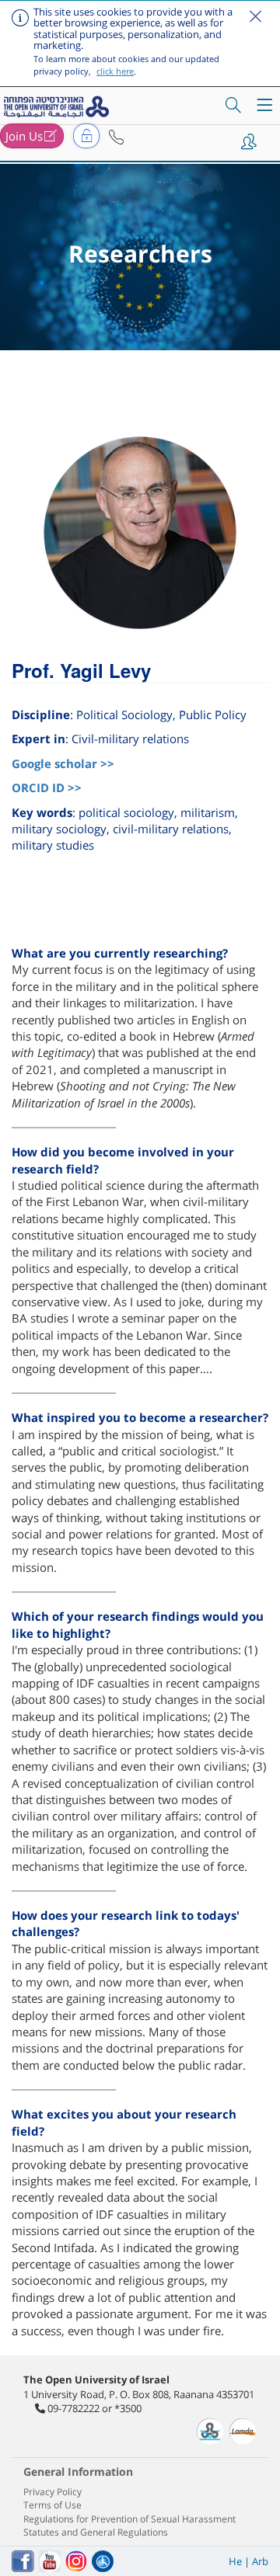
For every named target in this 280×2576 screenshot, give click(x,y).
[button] (116, 137)
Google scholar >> (63, 763)
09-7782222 (73, 2408)
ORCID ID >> (47, 787)
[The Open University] (58, 106)
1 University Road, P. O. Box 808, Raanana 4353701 (139, 2394)
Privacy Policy (52, 2492)
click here (115, 71)
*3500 (128, 2408)
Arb (260, 2561)
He (235, 2561)
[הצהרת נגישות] (103, 2561)
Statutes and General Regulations (96, 2532)
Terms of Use (52, 2505)
